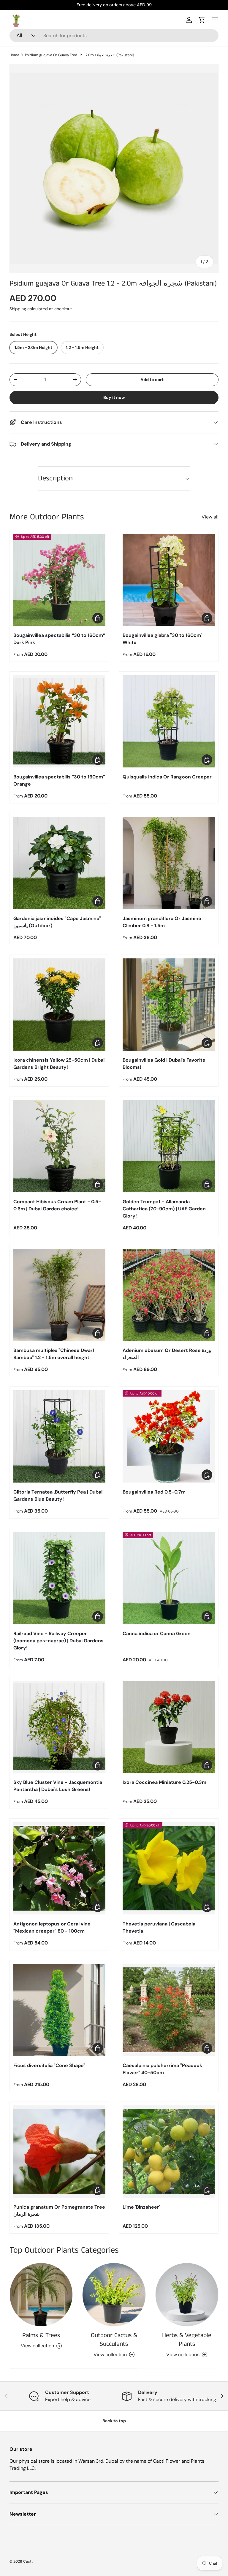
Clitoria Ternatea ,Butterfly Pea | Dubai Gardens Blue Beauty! (58, 1495)
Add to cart (152, 380)
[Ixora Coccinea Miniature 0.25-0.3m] (169, 1727)
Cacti (28, 2561)
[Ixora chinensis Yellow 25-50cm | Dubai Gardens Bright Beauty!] (59, 1005)
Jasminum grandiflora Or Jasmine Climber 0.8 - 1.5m (162, 922)
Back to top (114, 2421)
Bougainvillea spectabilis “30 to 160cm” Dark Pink (59, 639)
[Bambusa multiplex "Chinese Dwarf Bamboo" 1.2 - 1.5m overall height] (59, 1295)
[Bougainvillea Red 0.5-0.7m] (169, 1436)
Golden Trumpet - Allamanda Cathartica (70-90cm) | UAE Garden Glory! (164, 1209)
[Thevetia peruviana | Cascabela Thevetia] (169, 1868)
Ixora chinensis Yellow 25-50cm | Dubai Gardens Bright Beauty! (59, 1064)
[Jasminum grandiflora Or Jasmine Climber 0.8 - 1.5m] (169, 863)
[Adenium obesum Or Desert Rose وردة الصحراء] (169, 1295)
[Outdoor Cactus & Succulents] (114, 2294)
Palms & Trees (41, 2335)
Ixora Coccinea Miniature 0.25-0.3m (164, 1782)
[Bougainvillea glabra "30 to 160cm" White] (169, 580)
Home (14, 55)
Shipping (18, 309)
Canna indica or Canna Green (157, 1633)
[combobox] (114, 36)
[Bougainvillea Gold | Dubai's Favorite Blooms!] (169, 1005)
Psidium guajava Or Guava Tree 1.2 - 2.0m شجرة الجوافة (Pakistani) (79, 55)
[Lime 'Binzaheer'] (169, 2152)
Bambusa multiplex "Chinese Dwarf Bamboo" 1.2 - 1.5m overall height (54, 1354)
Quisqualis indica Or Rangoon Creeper (167, 777)
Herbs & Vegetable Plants (187, 2340)
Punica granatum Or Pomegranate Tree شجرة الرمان (59, 2211)
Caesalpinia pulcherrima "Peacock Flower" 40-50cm (162, 2069)
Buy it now (114, 397)
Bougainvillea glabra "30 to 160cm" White (163, 639)
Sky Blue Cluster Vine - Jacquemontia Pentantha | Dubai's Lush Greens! (58, 1786)
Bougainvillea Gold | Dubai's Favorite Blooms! (164, 1064)
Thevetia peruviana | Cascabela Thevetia (159, 1927)
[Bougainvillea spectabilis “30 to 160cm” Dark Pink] (59, 580)
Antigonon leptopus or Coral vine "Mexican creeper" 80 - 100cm (52, 1927)
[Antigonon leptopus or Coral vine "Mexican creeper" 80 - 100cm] (59, 1868)
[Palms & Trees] (41, 2294)
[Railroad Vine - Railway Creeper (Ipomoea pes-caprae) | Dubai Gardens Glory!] (59, 1578)
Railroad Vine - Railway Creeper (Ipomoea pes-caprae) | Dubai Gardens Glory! (58, 1641)
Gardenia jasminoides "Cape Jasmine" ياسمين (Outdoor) (57, 922)
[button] (202, 20)
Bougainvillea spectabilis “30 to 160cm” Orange (59, 780)
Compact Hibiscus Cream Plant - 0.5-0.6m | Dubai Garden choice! (57, 1205)
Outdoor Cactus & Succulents (114, 2340)
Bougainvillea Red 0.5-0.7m (154, 1492)
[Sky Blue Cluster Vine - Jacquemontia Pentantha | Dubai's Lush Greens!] (59, 1727)
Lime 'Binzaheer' (141, 2207)
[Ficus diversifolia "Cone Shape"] (59, 2010)
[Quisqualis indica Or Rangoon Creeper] (169, 721)
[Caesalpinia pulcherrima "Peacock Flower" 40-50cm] (169, 2010)
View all (210, 517)
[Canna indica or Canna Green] (169, 1578)
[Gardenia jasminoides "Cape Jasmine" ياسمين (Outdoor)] (59, 863)
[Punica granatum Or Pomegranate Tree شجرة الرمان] (59, 2152)
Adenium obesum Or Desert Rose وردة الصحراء (167, 1354)
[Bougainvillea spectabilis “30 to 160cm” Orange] (59, 721)
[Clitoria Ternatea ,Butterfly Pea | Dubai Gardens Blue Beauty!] (59, 1436)
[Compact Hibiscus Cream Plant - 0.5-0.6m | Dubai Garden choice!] (59, 1146)
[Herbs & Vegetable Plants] (187, 2294)
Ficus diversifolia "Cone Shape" (49, 2065)
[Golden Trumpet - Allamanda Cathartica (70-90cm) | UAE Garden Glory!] (169, 1146)
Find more (137, 5)
